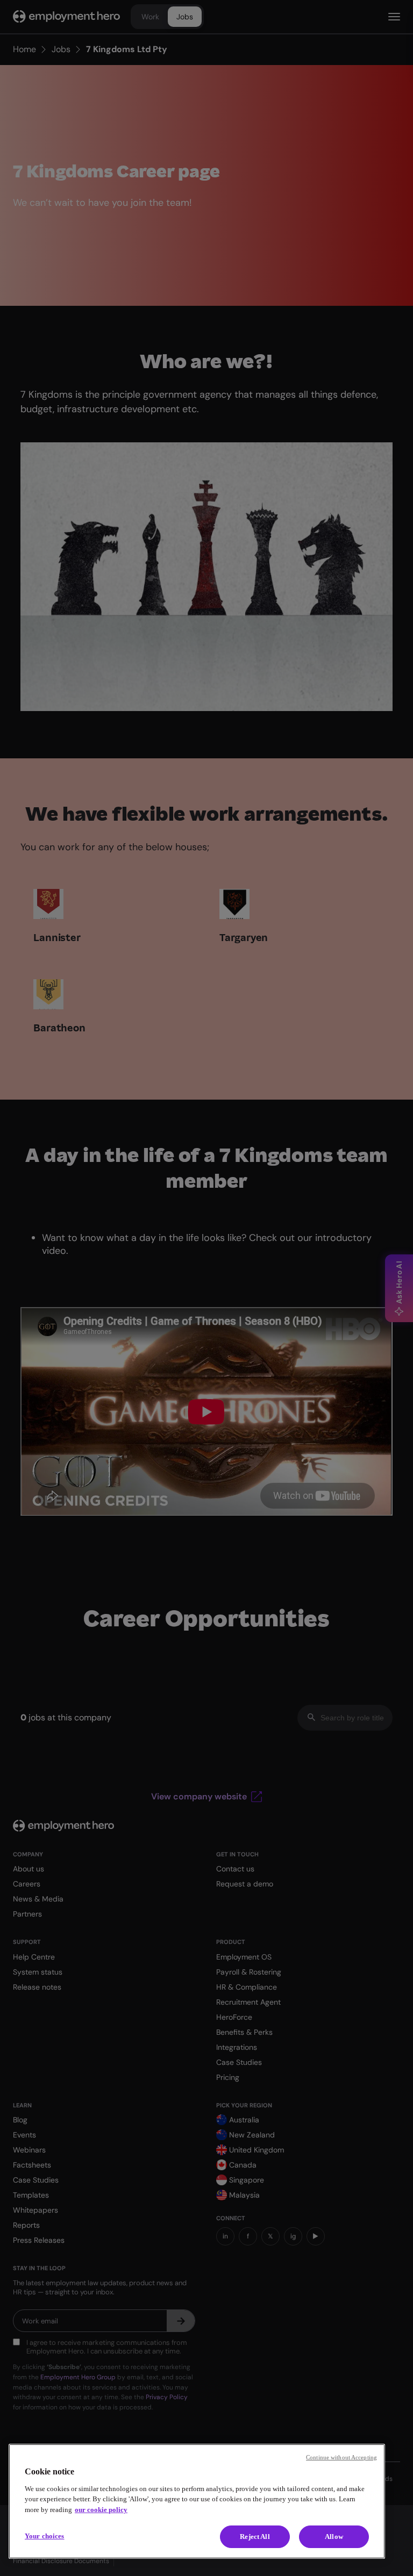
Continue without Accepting (341, 2457)
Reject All (255, 2536)
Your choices (45, 2536)
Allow (334, 2536)
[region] (197, 2501)
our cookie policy (101, 2510)
